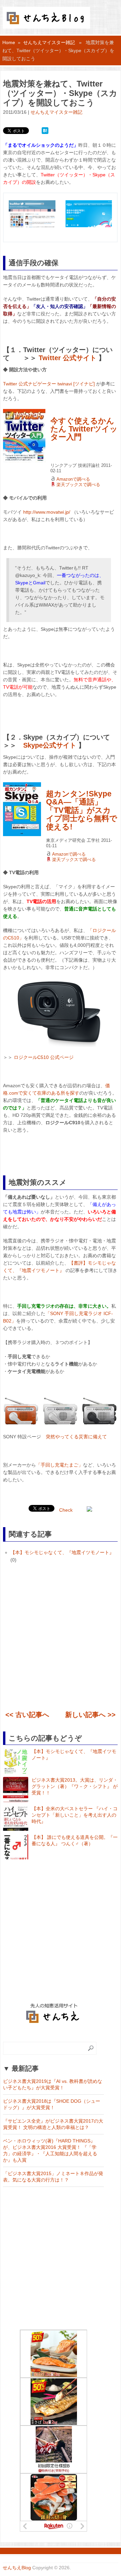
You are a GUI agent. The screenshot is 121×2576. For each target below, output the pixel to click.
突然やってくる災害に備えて (76, 1437)
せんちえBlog (17, 2568)
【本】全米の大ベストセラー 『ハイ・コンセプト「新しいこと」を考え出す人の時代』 (75, 1815)
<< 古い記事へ (27, 1715)
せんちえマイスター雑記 (49, 42)
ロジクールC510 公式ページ (44, 1057)
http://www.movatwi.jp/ (47, 512)
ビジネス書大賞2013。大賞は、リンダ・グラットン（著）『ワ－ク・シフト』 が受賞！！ (75, 1786)
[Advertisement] (61, 1638)
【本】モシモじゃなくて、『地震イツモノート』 (62, 1552)
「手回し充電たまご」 (59, 1465)
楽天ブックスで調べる (78, 485)
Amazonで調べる (73, 479)
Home (9, 42)
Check (66, 1510)
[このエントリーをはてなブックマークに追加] (45, 130)
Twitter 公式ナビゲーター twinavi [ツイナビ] (49, 384)
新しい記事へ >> (90, 1715)
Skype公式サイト (50, 745)
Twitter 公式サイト (68, 358)
